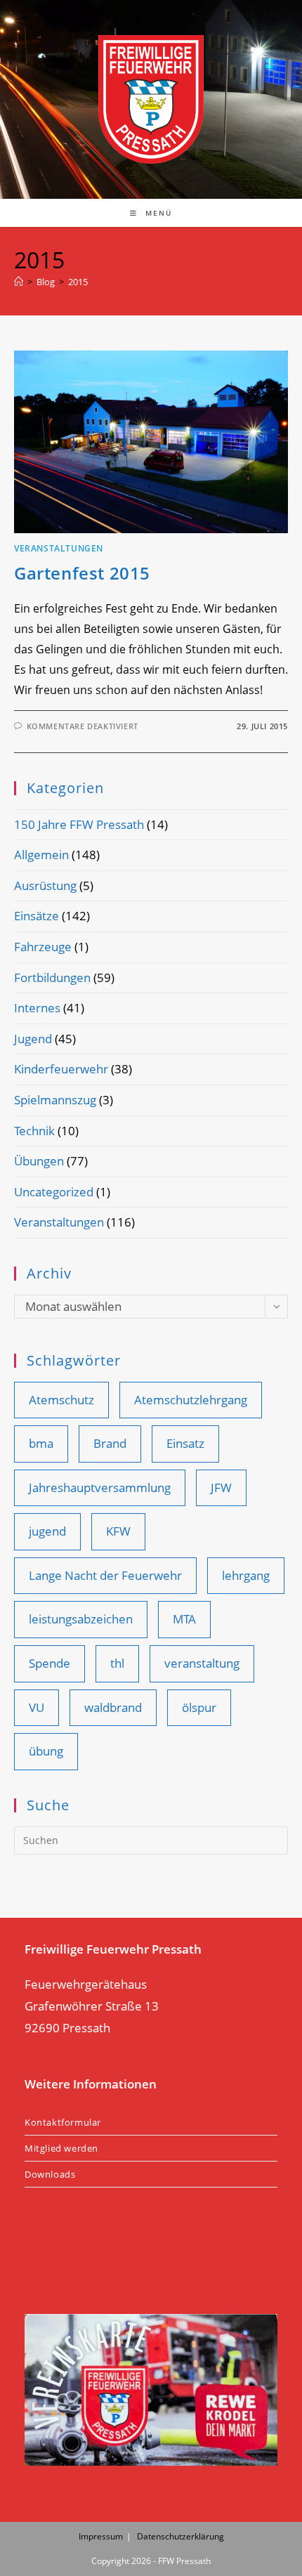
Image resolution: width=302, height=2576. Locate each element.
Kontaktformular (63, 2122)
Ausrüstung (45, 885)
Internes (37, 1008)
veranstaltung (202, 1663)
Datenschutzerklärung (180, 2536)
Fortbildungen (52, 978)
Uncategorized (54, 1192)
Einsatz (185, 1443)
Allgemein (41, 855)
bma (41, 1443)
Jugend (33, 1039)
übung (46, 1751)
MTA (184, 1619)
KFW (118, 1531)
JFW (221, 1488)
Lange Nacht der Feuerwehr (105, 1575)
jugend (47, 1531)
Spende (50, 1663)
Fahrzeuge (43, 947)
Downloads (50, 2174)
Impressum (101, 2536)
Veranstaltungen (59, 548)
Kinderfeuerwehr (61, 1069)
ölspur (199, 1707)
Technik (34, 1131)
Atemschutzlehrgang (191, 1400)
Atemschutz (61, 1400)
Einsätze (37, 916)
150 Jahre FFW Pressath (79, 824)
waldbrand (113, 1707)
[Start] (19, 282)
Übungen (39, 1161)
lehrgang (246, 1575)
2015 (78, 282)
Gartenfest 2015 (82, 573)
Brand (110, 1443)
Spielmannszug (55, 1100)
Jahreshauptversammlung (100, 1488)
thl (117, 1663)
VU (37, 1707)
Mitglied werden (61, 2148)
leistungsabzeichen (81, 1619)
